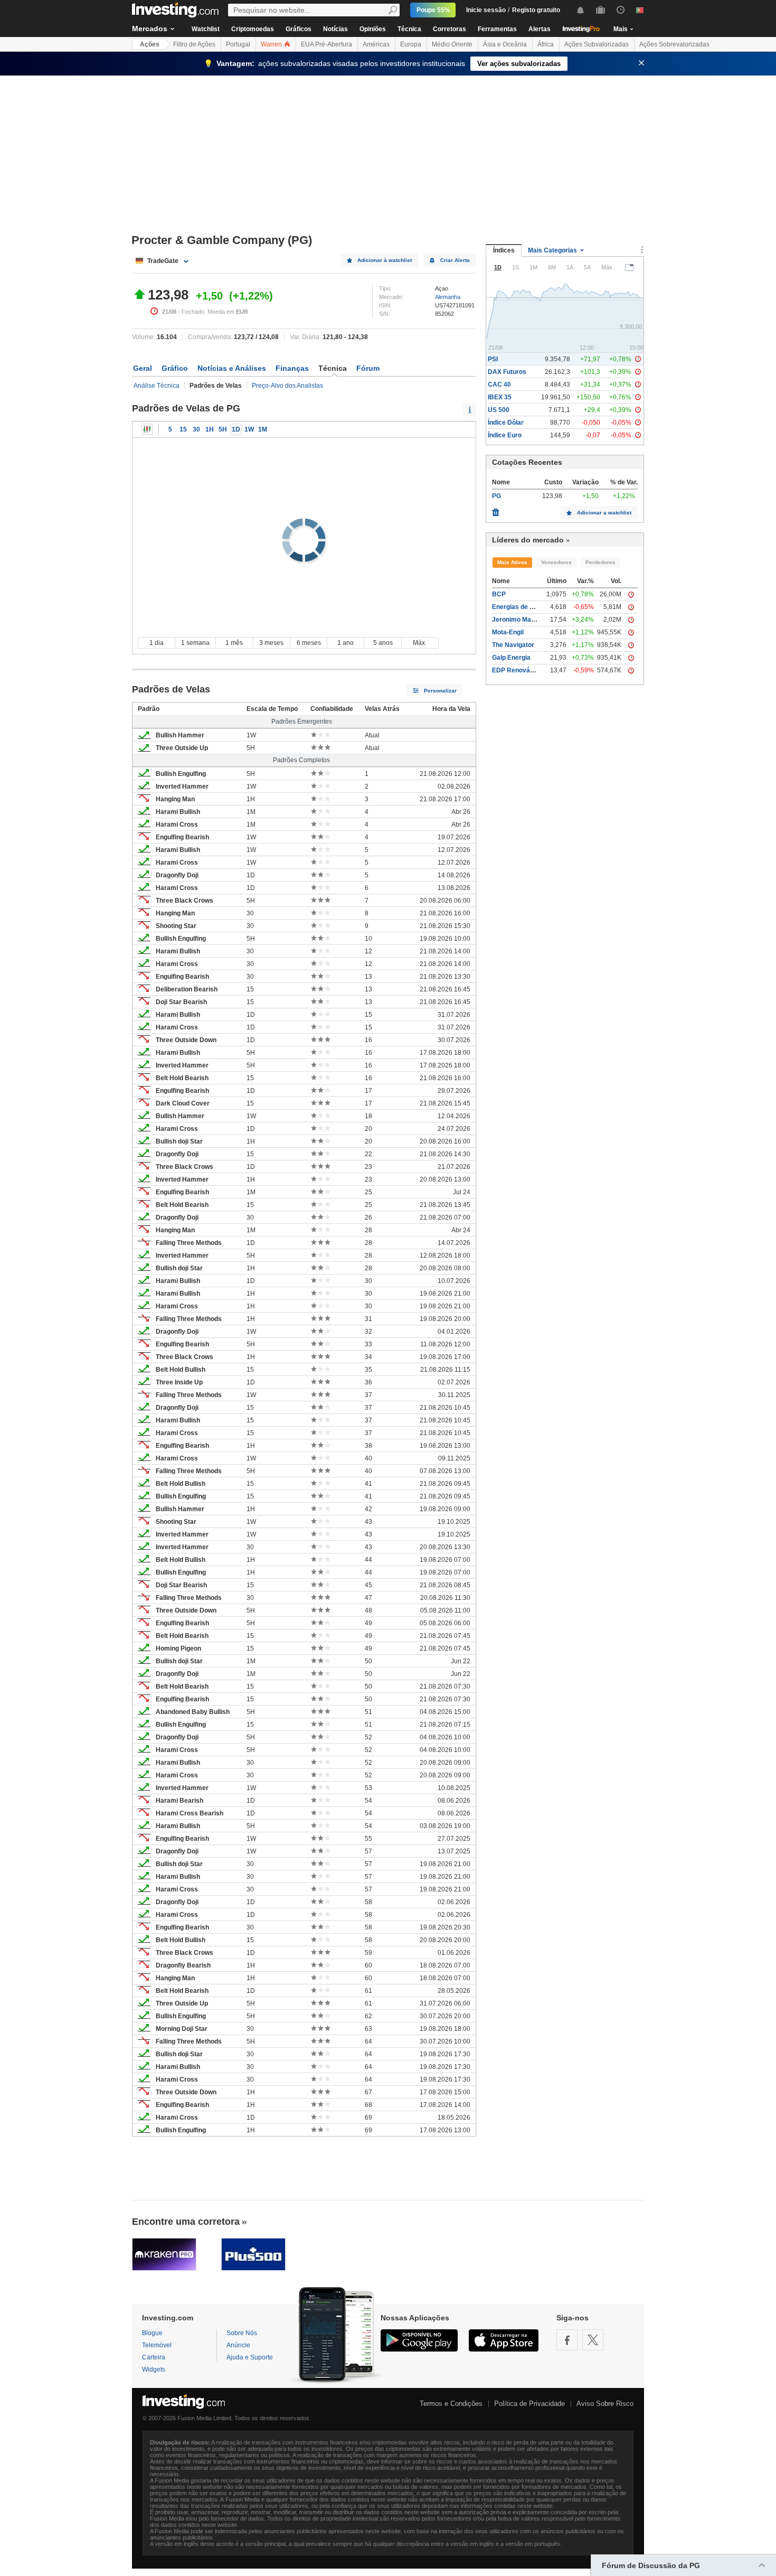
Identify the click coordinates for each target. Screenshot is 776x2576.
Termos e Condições (451, 2404)
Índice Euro (505, 435)
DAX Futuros (507, 372)
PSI (493, 359)
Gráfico (175, 368)
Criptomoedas (253, 29)
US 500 (499, 410)
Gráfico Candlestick (147, 429)
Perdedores (600, 562)
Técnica (409, 29)
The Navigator (513, 645)
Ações (150, 44)
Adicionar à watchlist (385, 260)
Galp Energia (511, 658)
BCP (499, 594)
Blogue (152, 2333)
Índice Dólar (506, 423)
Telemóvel (157, 2345)
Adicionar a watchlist (604, 513)
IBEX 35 (500, 397)
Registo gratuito (536, 10)
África (546, 44)
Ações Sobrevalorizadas (674, 44)
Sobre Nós (242, 2333)
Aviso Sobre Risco (605, 2404)
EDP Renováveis (517, 670)
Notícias (335, 29)
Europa (411, 44)
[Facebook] (567, 2340)
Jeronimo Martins (518, 620)
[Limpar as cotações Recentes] (496, 510)
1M (263, 429)
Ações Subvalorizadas (597, 44)
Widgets (154, 2369)
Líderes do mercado (528, 540)
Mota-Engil (508, 632)
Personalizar (440, 691)
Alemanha (448, 297)
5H (223, 429)
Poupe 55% (433, 10)
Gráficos (299, 29)
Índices (504, 250)
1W (249, 429)
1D (236, 429)
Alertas (540, 29)
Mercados (150, 29)
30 (196, 429)
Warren (272, 44)
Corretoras (449, 29)
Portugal (238, 44)
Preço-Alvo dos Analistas (287, 386)
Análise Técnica (157, 386)
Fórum (368, 368)
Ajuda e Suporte (250, 2357)
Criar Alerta (455, 260)
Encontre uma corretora (186, 2222)
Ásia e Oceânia (505, 44)
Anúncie (238, 2345)
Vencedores (556, 562)
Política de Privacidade (529, 2404)
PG (496, 496)
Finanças (292, 368)
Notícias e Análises (232, 368)
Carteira (154, 2357)
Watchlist (206, 29)
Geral (143, 368)
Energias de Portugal (523, 607)
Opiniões (373, 29)
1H (210, 429)
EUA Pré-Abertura (327, 44)
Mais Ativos (512, 562)
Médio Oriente (452, 44)
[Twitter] (593, 2340)
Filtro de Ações (194, 44)
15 (183, 429)
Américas (376, 44)
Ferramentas (497, 29)
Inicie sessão (486, 10)
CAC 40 (499, 385)
